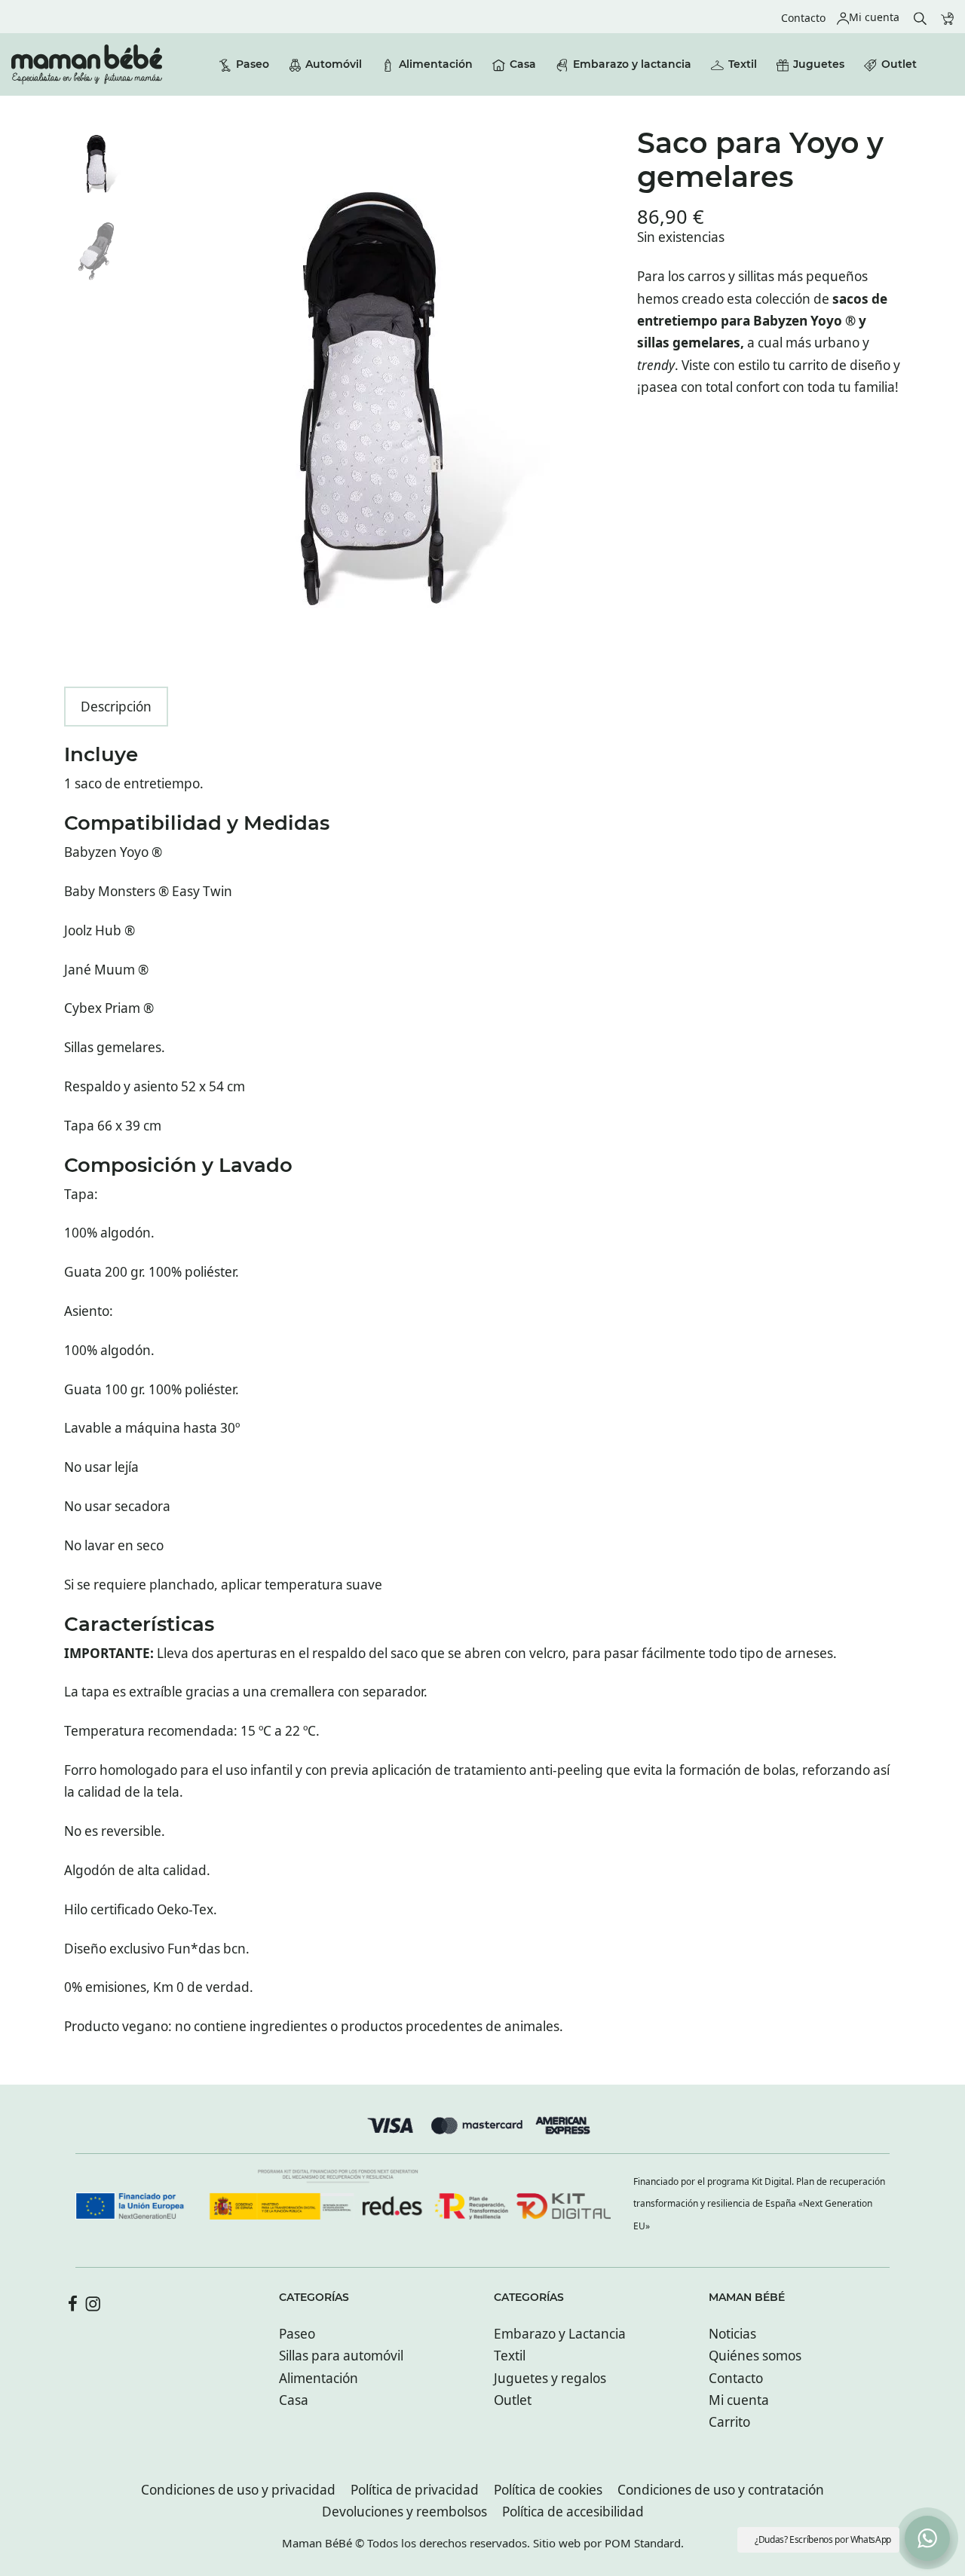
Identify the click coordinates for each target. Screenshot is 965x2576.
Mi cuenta (739, 2400)
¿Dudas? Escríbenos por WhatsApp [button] (823, 2539)
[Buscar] (920, 17)
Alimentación (319, 2378)
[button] (927, 2538)
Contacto (736, 2378)
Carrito (729, 2422)
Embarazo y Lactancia (560, 2334)
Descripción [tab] (116, 707)
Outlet (513, 2400)
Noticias (732, 2334)
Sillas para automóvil (341, 2356)
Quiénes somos (755, 2356)
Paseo (297, 2334)
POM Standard (643, 2543)
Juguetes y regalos (550, 2378)
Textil (510, 2356)
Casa (294, 2400)
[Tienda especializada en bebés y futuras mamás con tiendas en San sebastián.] (87, 64)
